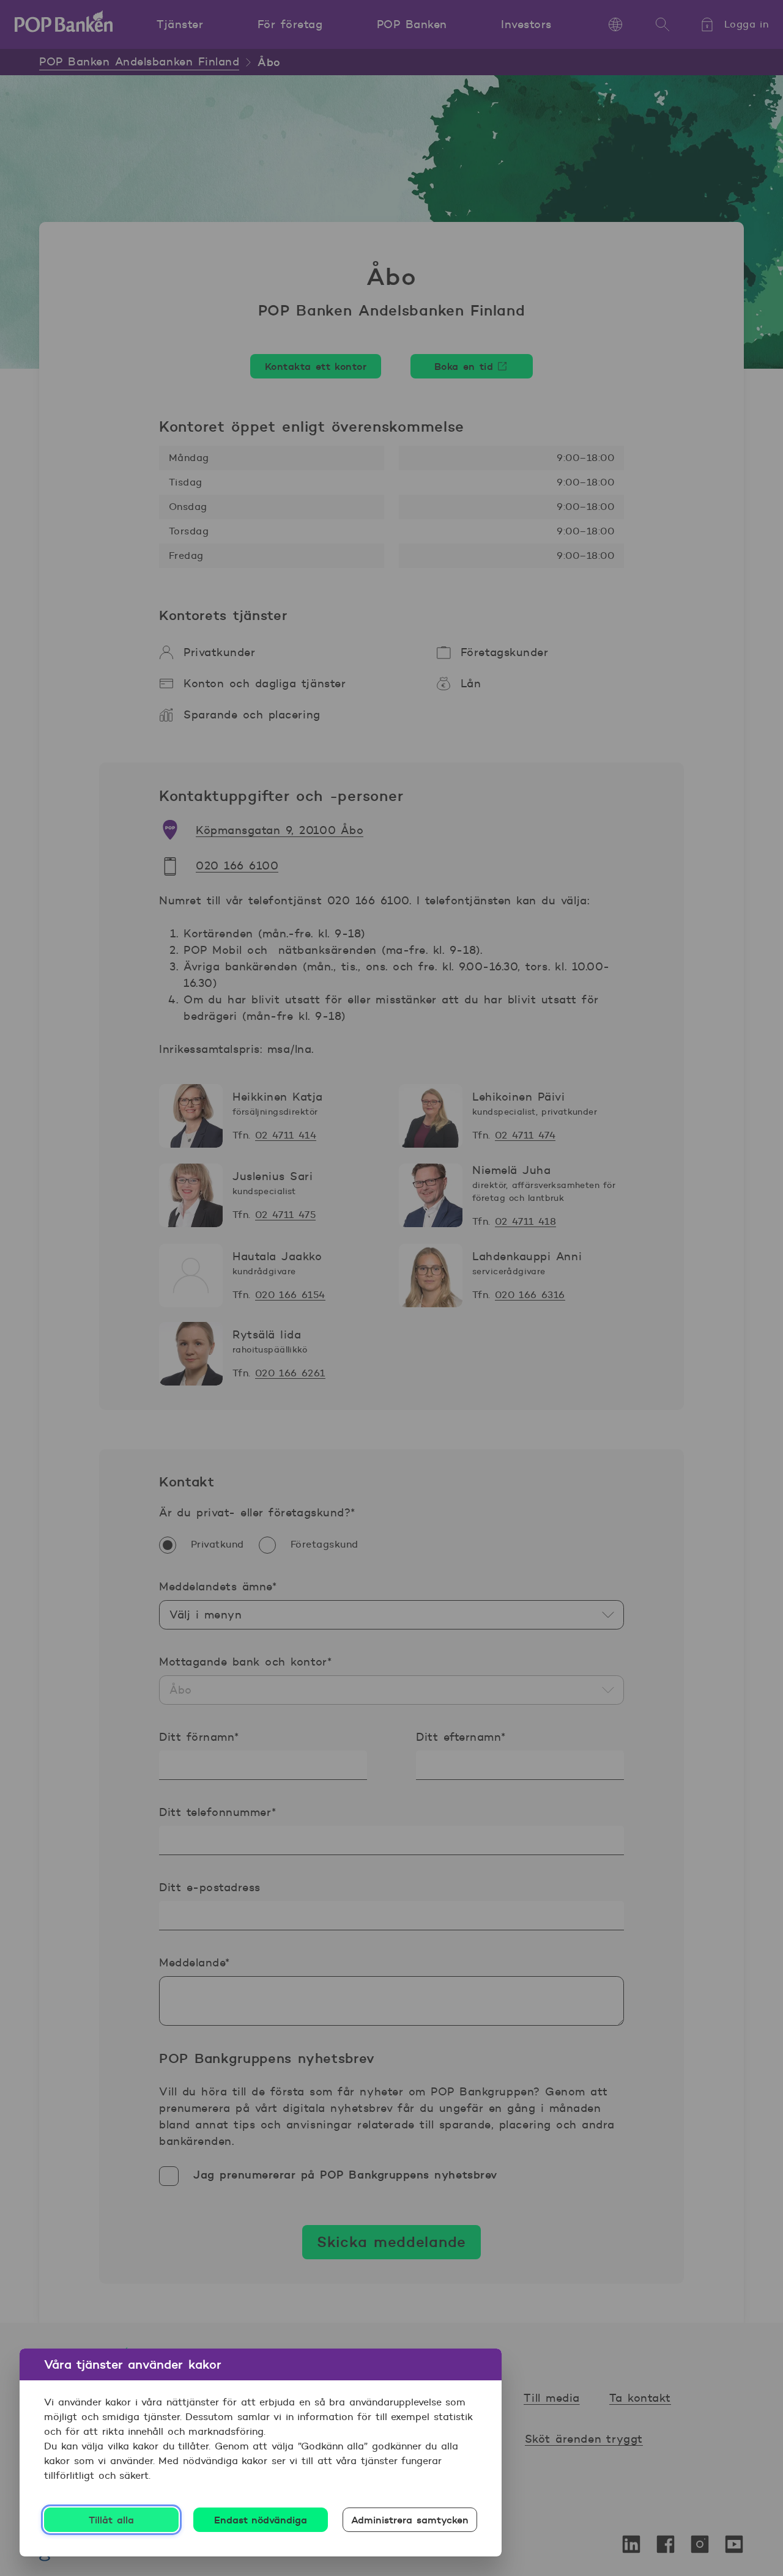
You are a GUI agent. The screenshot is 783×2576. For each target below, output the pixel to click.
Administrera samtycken (410, 2520)
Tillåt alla (111, 2520)
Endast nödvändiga (261, 2520)
